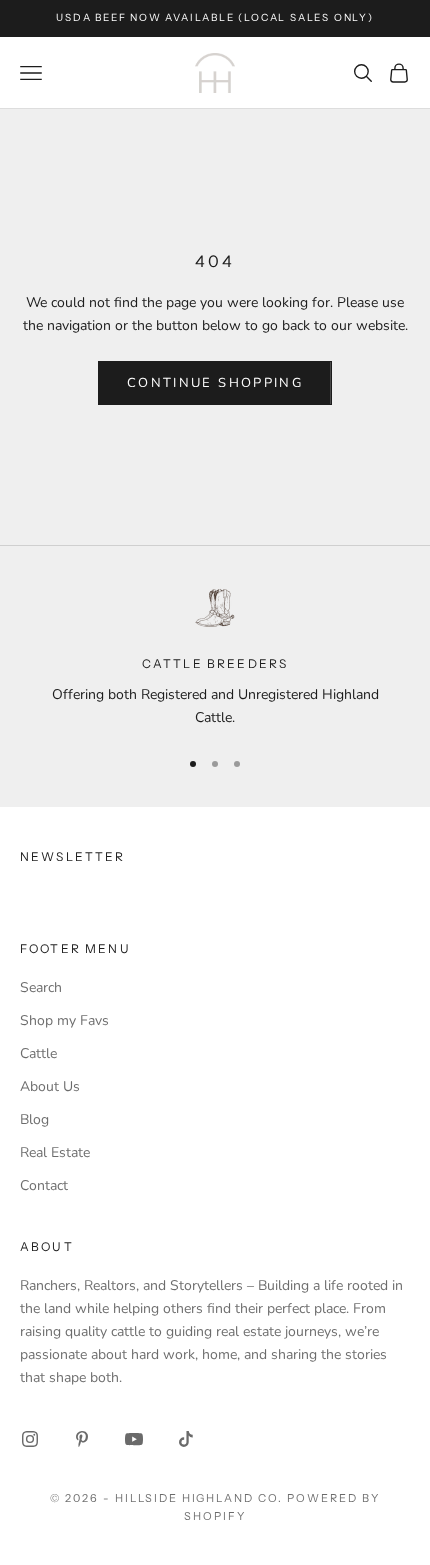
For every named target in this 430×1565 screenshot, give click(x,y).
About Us (50, 1086)
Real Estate (55, 1152)
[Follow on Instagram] (30, 1439)
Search (41, 987)
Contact (44, 1185)
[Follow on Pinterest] (82, 1439)
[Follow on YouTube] (134, 1439)
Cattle (38, 1053)
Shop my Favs (64, 1020)
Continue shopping (215, 383)
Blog (34, 1119)
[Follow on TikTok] (186, 1439)
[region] (215, 657)
